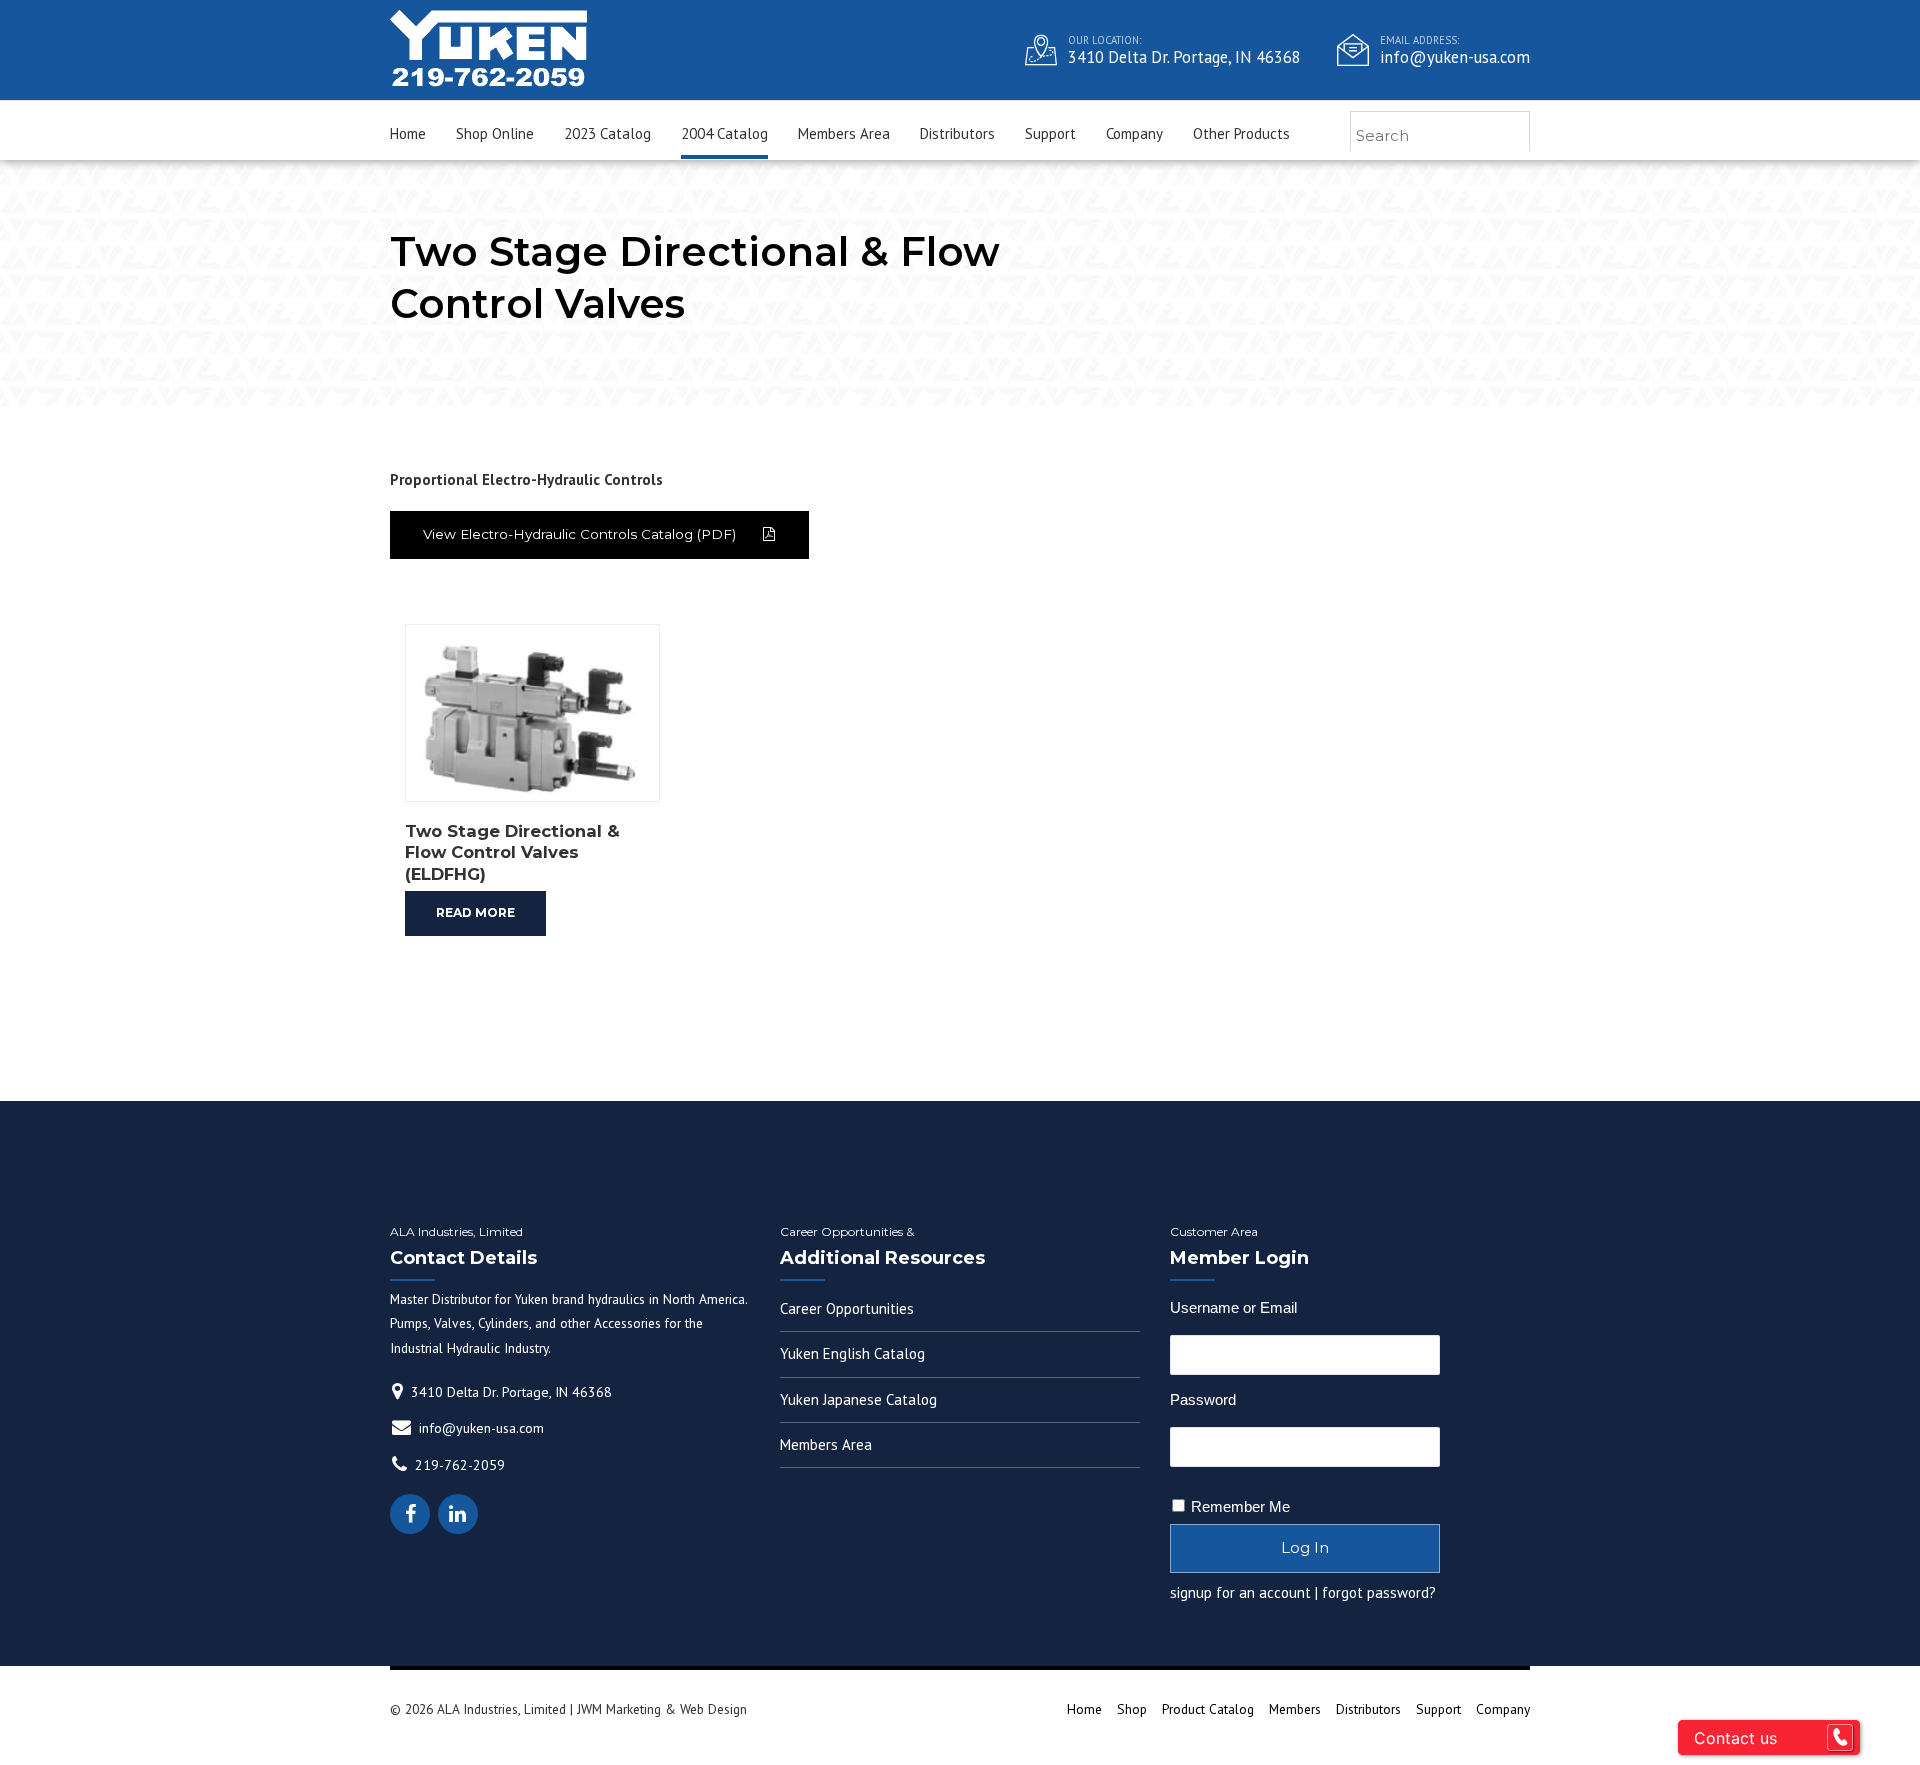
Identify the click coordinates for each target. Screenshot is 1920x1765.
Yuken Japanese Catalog (858, 1399)
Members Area (844, 133)
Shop (1132, 1709)
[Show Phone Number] (1840, 1738)
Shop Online (495, 133)
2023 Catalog (607, 133)
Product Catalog (1208, 1709)
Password (1203, 1399)
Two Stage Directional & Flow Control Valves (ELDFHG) (512, 852)
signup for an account (1240, 1592)
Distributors (957, 133)
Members (1295, 1709)
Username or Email (1233, 1307)
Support (1050, 133)
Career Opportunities (847, 1308)
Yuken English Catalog (852, 1353)
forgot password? (1379, 1592)
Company (1134, 133)
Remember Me (1240, 1506)
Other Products (1241, 133)
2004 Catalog (724, 133)
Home (408, 133)
